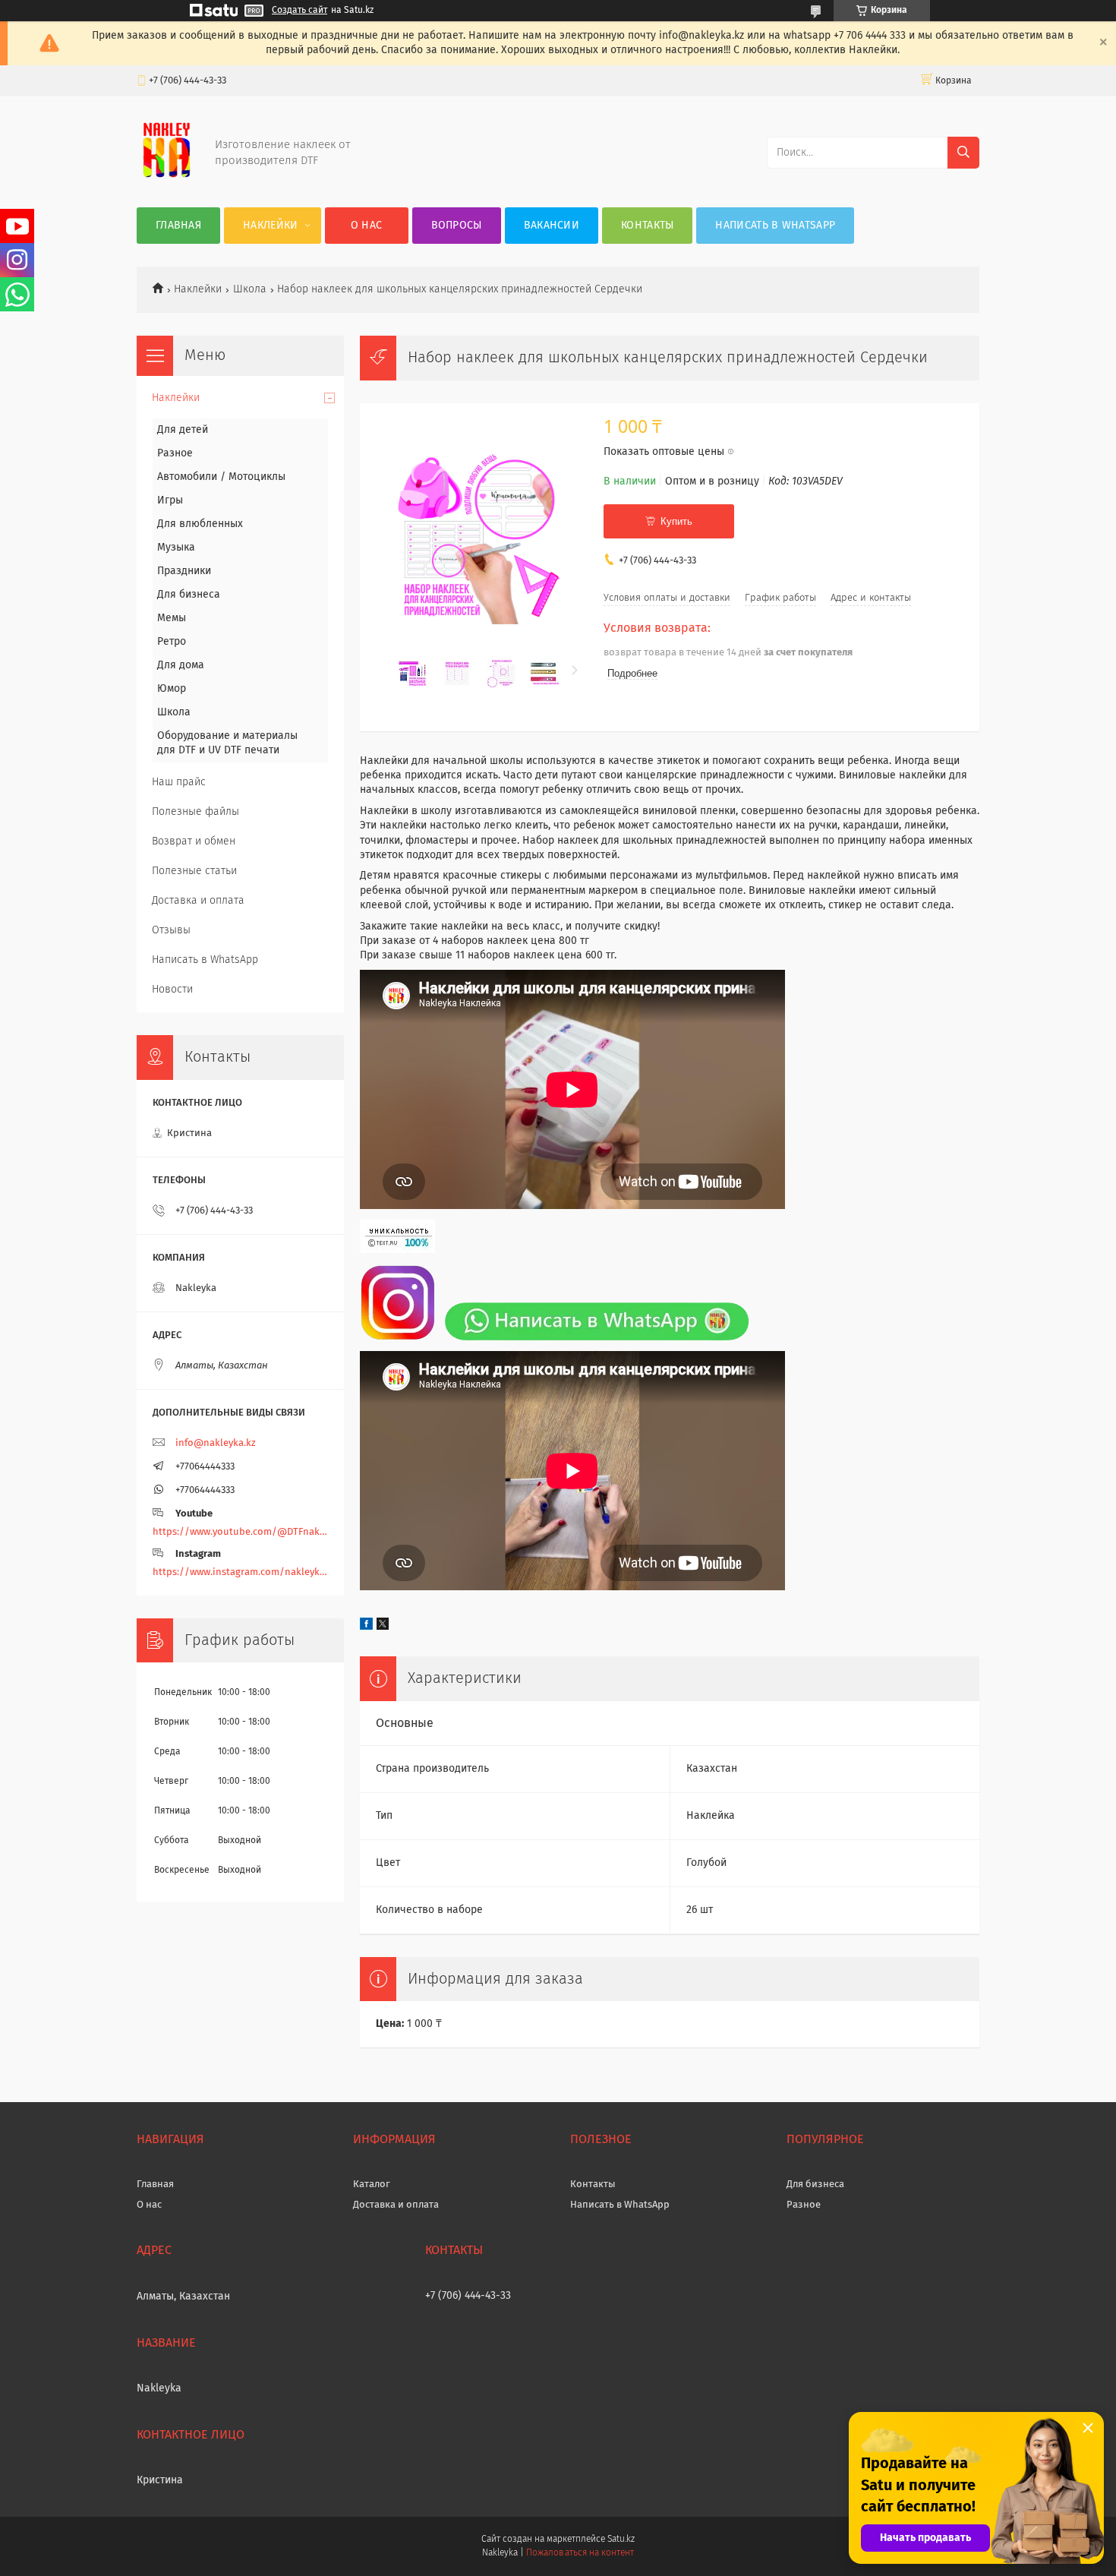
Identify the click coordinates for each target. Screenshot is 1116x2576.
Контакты (647, 226)
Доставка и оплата (198, 901)
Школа (250, 289)
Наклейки (270, 226)
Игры (170, 500)
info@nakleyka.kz (216, 1443)
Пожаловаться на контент (580, 2553)
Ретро (172, 642)
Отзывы (171, 930)
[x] (383, 1627)
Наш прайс (179, 782)
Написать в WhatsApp (775, 226)
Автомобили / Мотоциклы (221, 477)
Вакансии (552, 226)
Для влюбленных (200, 524)
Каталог (372, 2185)
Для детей (183, 430)
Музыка (176, 548)
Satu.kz (621, 2540)
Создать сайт (299, 11)
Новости (172, 990)
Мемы (172, 618)
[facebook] (366, 1627)
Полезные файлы (195, 812)
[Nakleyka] (167, 177)
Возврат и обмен (194, 841)
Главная (178, 226)
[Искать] (963, 153)
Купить (676, 521)
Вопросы (457, 226)
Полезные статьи (194, 871)
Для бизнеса (189, 595)
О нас (367, 226)
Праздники (184, 571)
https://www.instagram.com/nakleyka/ (240, 1572)
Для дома (181, 665)
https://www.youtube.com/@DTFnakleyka (240, 1532)
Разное (175, 453)
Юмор (172, 689)
